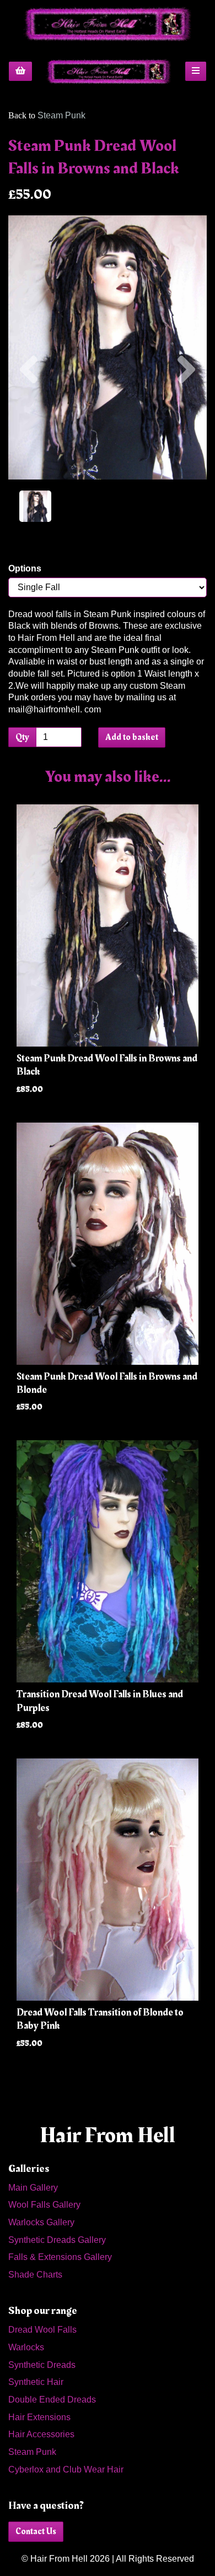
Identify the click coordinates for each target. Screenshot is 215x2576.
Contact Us (36, 2531)
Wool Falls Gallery (44, 2205)
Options (25, 568)
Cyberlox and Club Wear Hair (66, 2469)
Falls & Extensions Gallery (60, 2257)
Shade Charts (35, 2275)
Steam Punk (61, 115)
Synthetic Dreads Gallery (57, 2240)
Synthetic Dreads (42, 2365)
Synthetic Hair (36, 2382)
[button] (29, 413)
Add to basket (132, 737)
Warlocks (26, 2347)
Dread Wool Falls (42, 2330)
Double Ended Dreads (52, 2400)
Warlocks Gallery (41, 2222)
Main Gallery (33, 2188)
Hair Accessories (41, 2434)
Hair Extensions (39, 2417)
